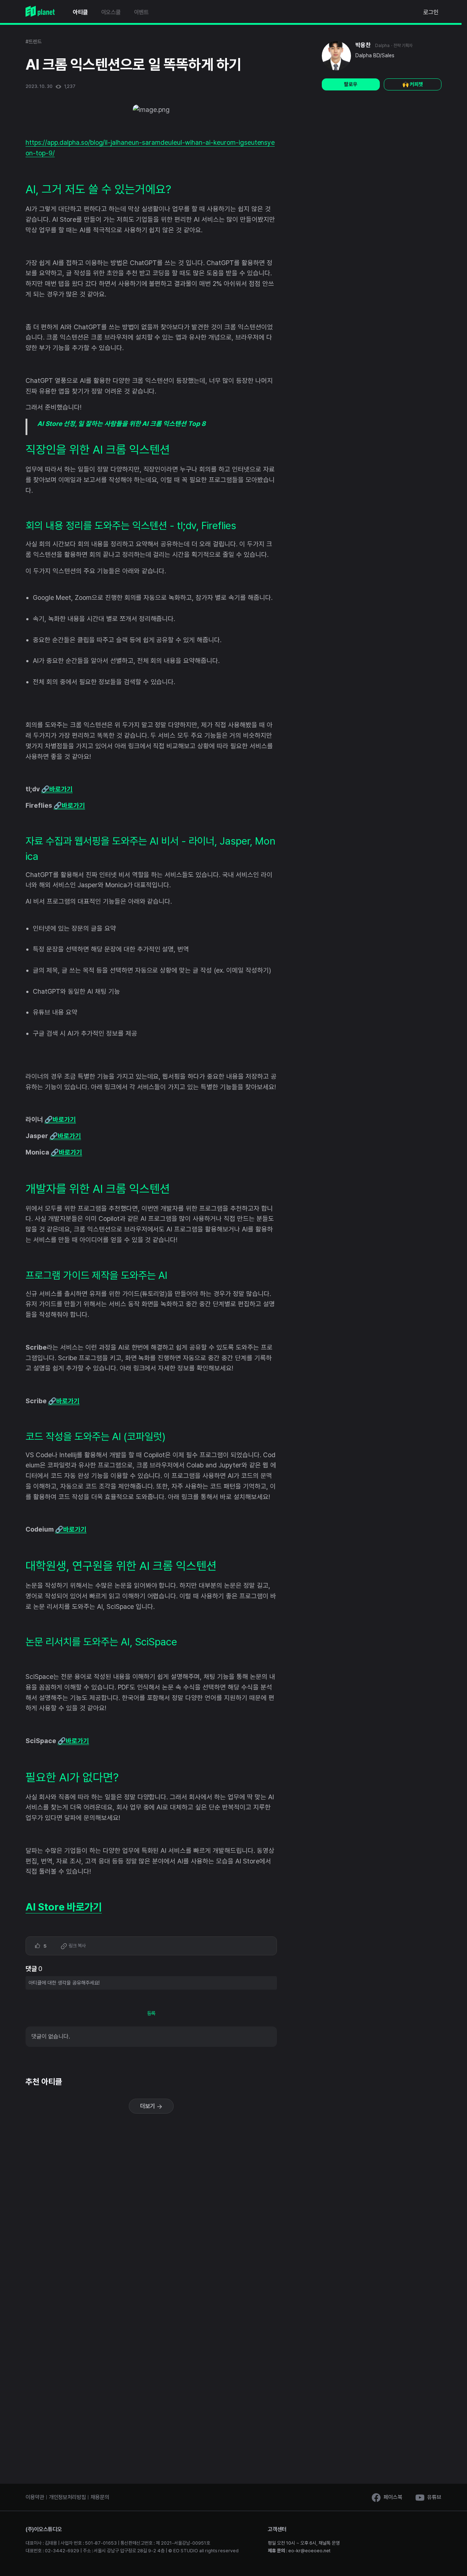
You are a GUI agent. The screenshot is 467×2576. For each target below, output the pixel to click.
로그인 (431, 12)
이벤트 (141, 12)
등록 (151, 2013)
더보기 (148, 2106)
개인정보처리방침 (67, 2497)
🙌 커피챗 (413, 84)
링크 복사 (77, 1946)
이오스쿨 (111, 12)
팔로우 (351, 84)
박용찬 (363, 45)
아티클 (80, 12)
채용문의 (100, 2497)
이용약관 (35, 2497)
